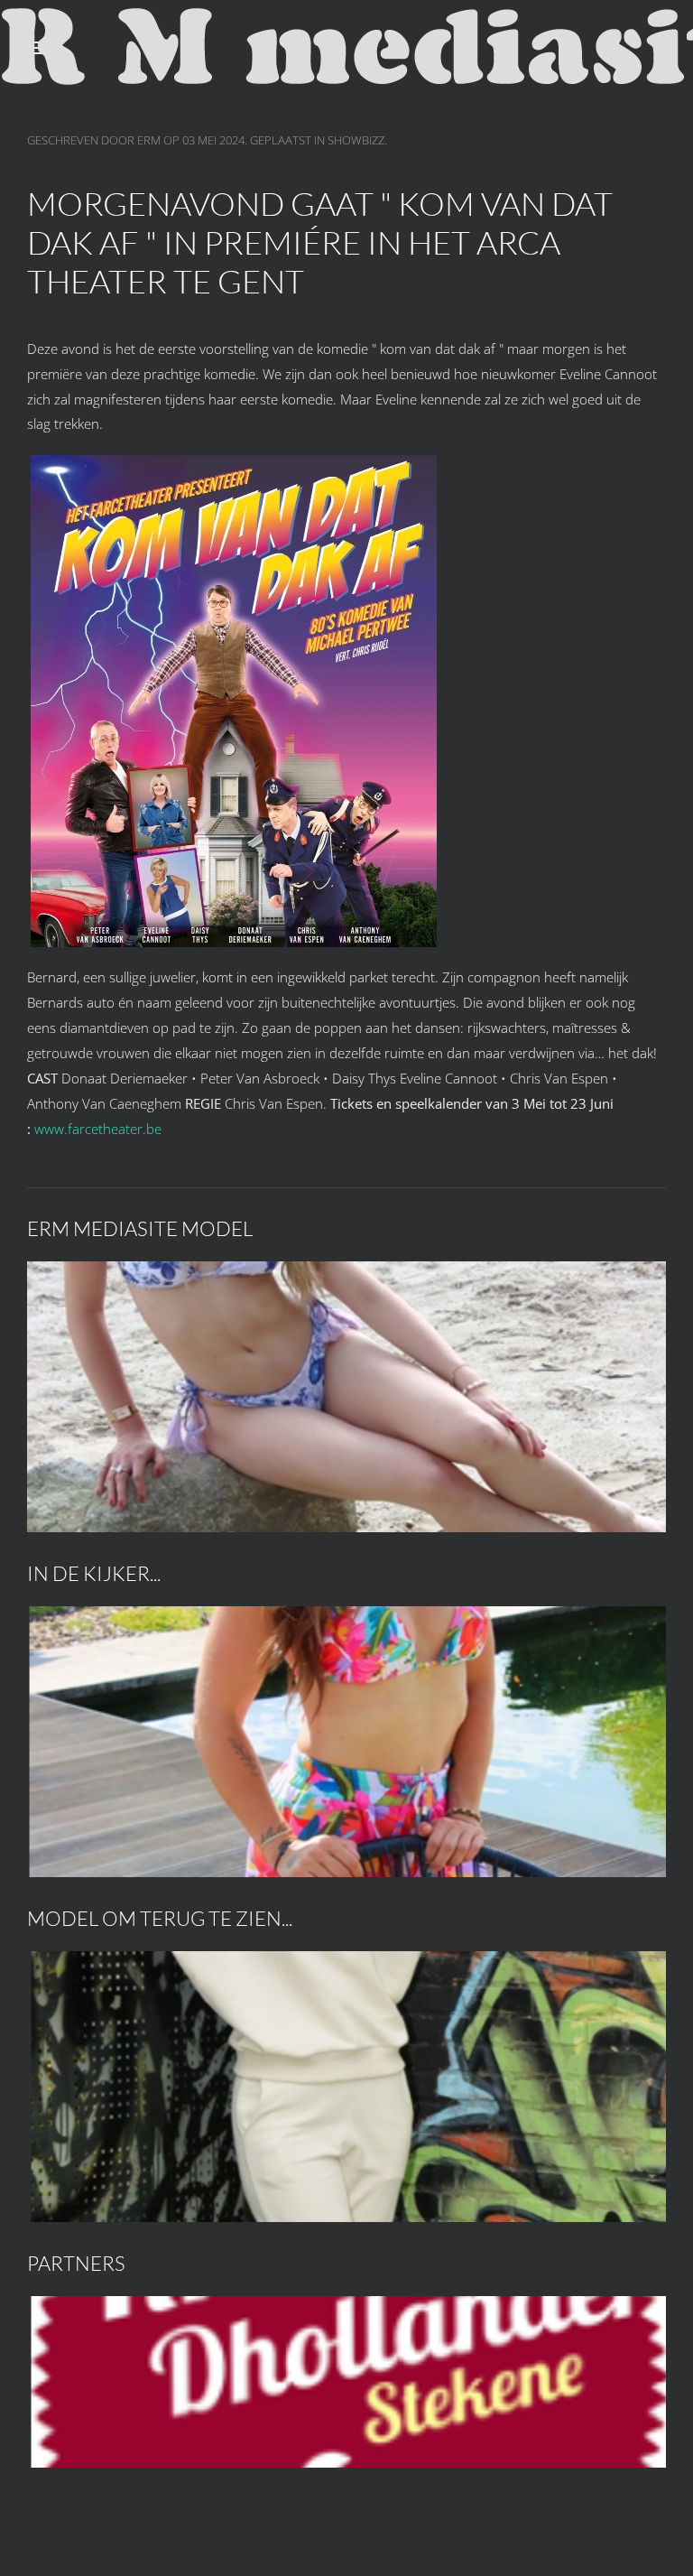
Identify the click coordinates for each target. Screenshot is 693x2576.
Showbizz (356, 140)
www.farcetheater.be (98, 1129)
